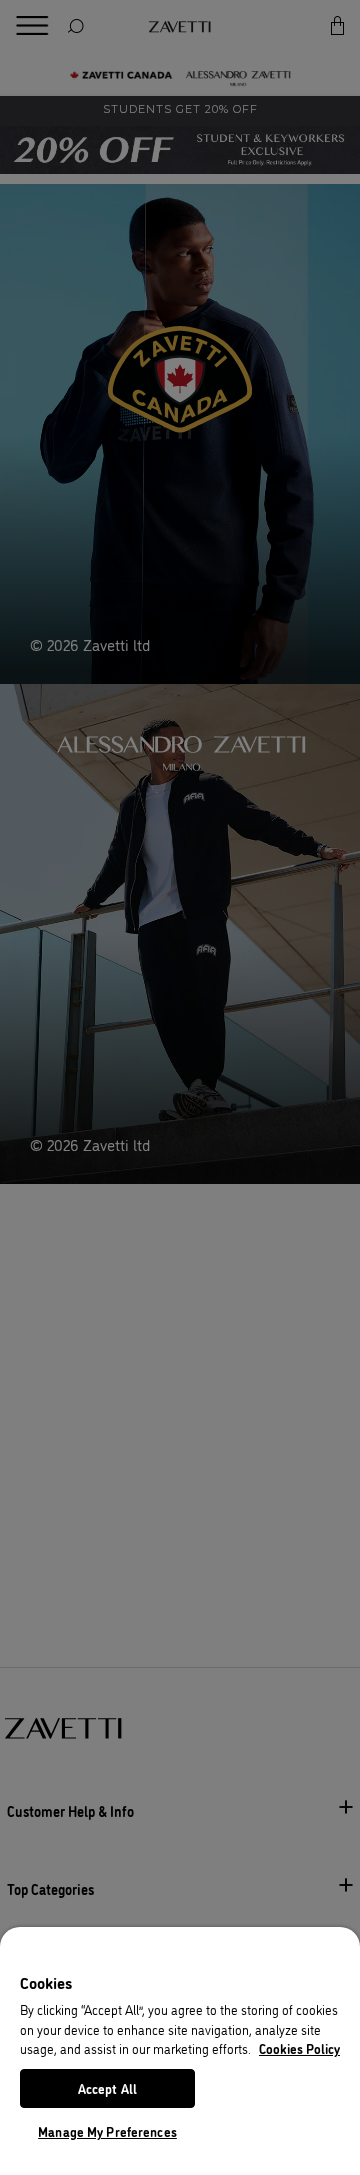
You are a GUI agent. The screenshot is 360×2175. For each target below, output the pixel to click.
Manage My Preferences (107, 2131)
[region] (180, 2051)
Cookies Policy (299, 2048)
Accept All (107, 2088)
